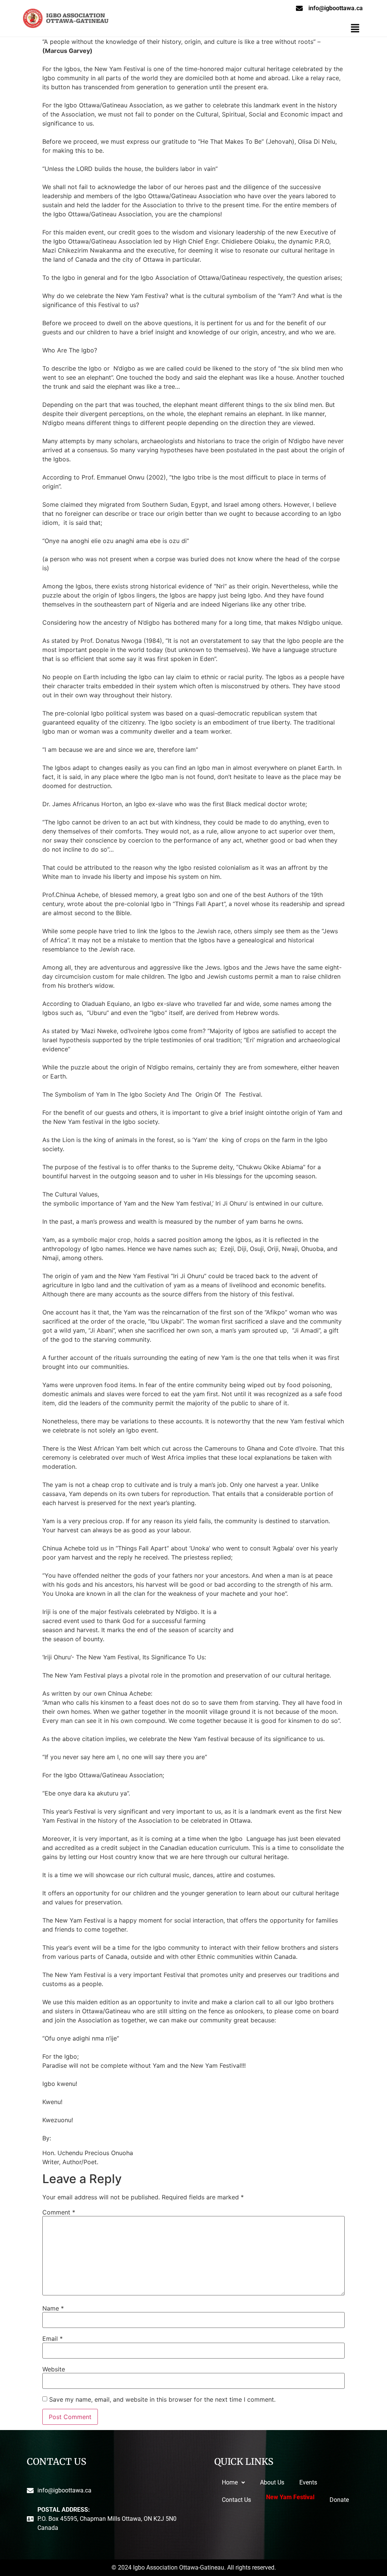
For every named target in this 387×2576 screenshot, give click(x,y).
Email (53, 2339)
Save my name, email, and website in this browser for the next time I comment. (162, 2399)
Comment (59, 2212)
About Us (272, 2482)
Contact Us (236, 2500)
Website (54, 2369)
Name (53, 2308)
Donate (339, 2500)
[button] (355, 29)
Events (308, 2482)
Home (230, 2482)
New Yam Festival (290, 2499)
